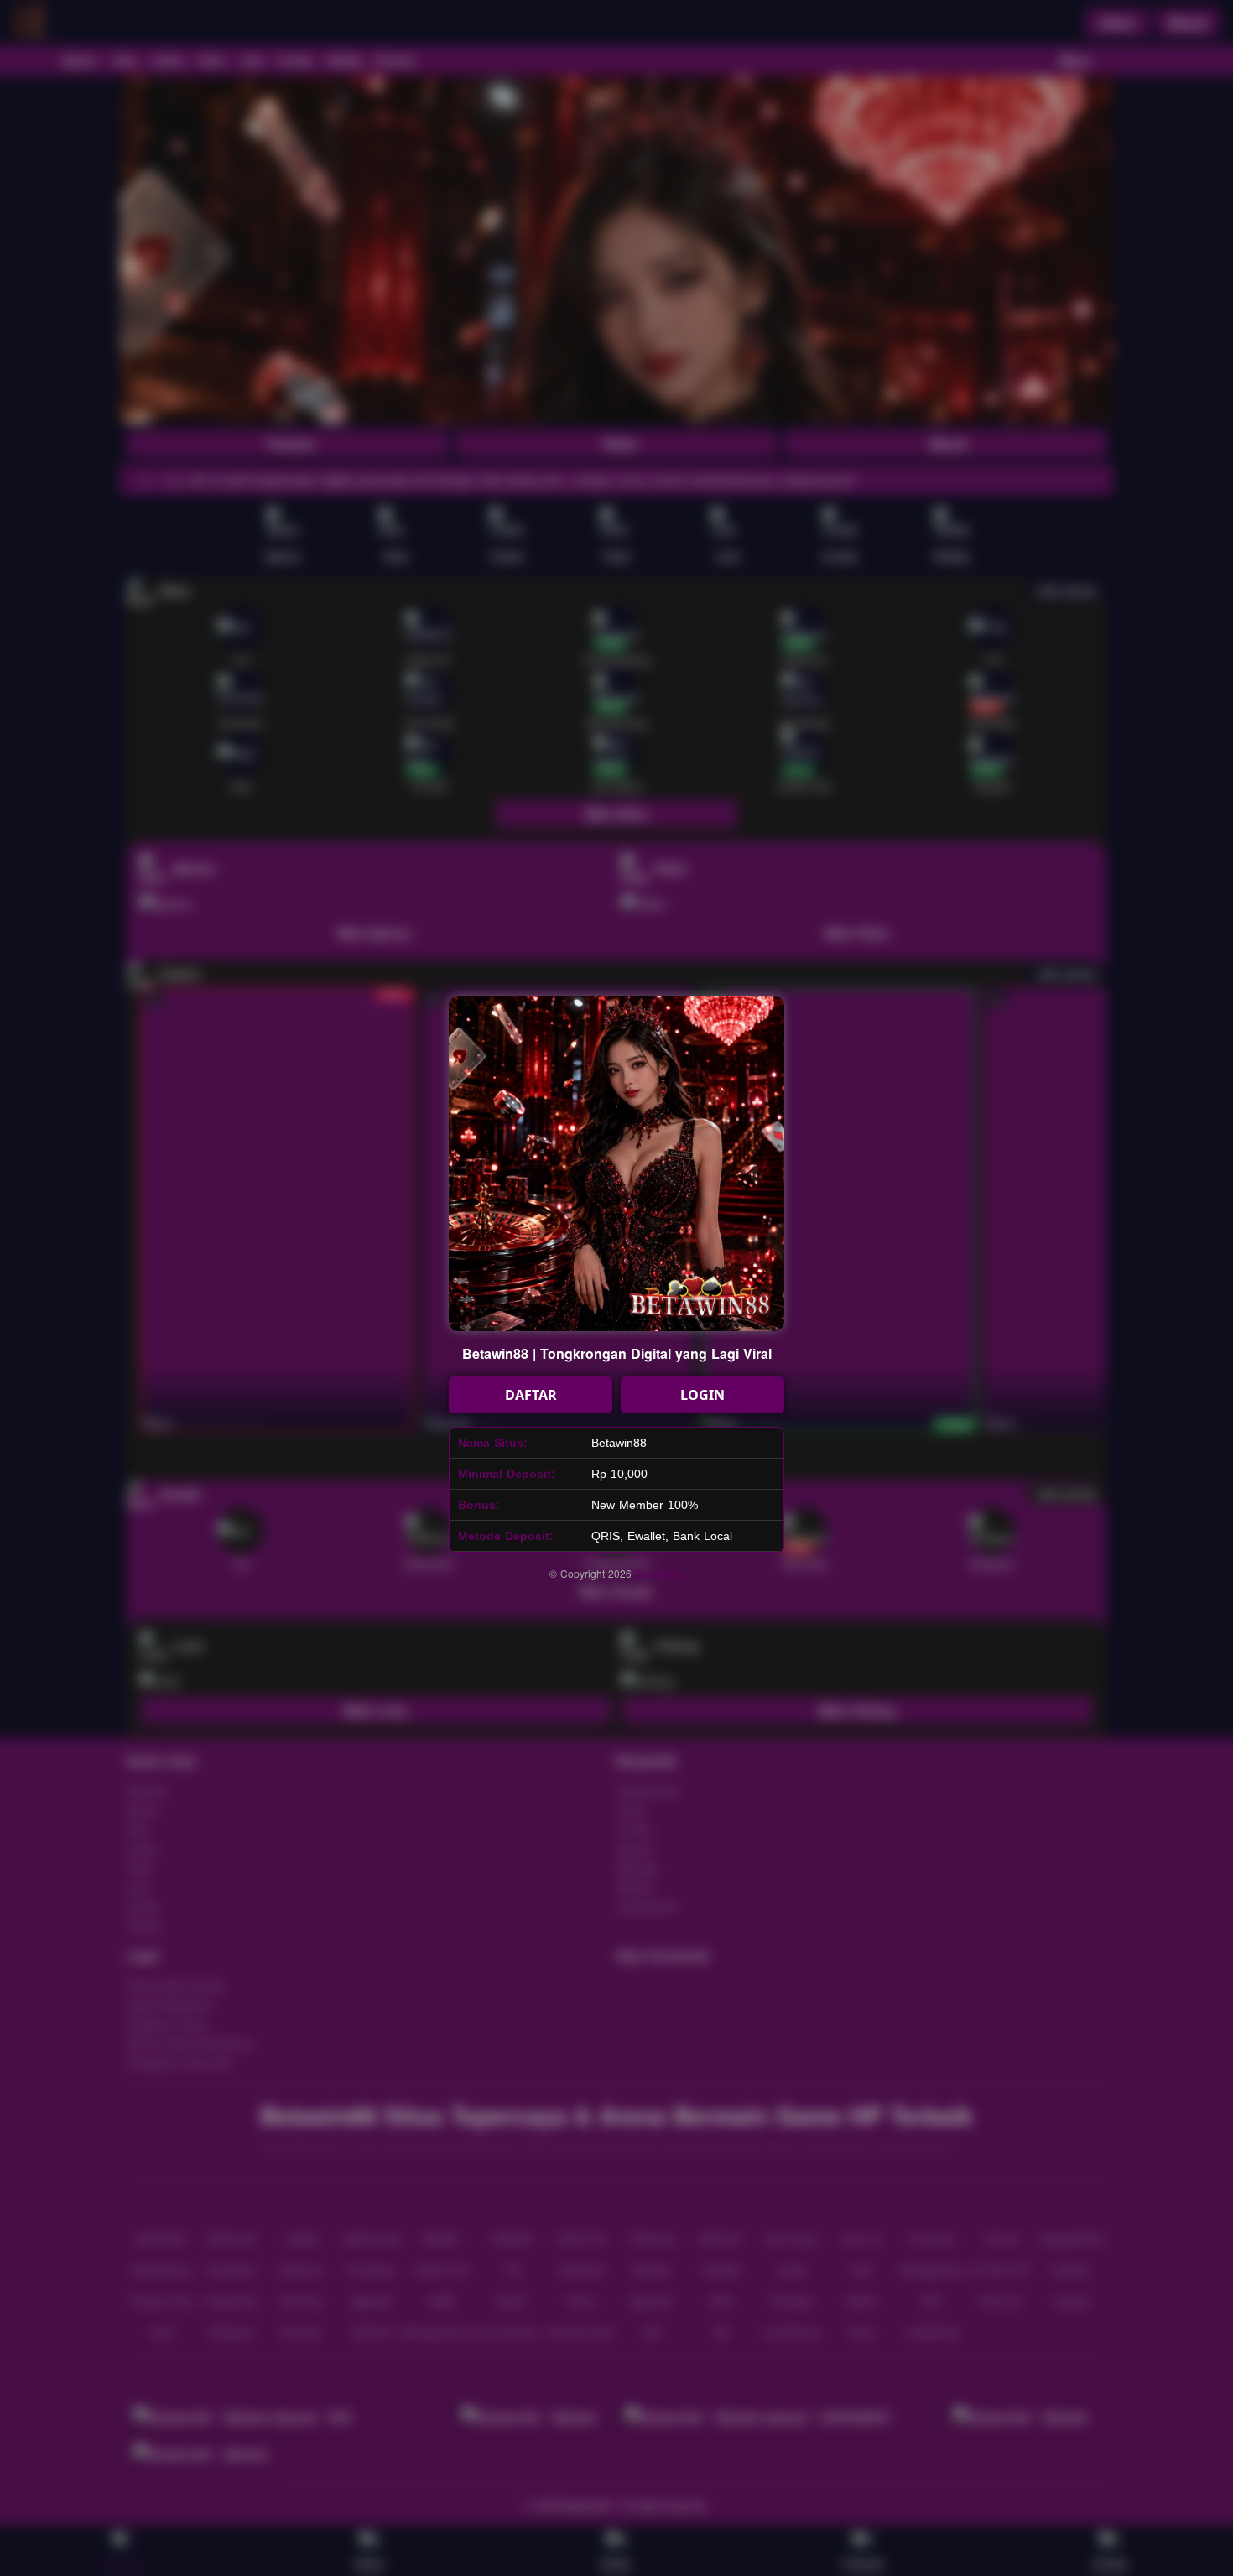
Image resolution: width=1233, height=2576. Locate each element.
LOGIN (702, 1395)
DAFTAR (531, 1395)
